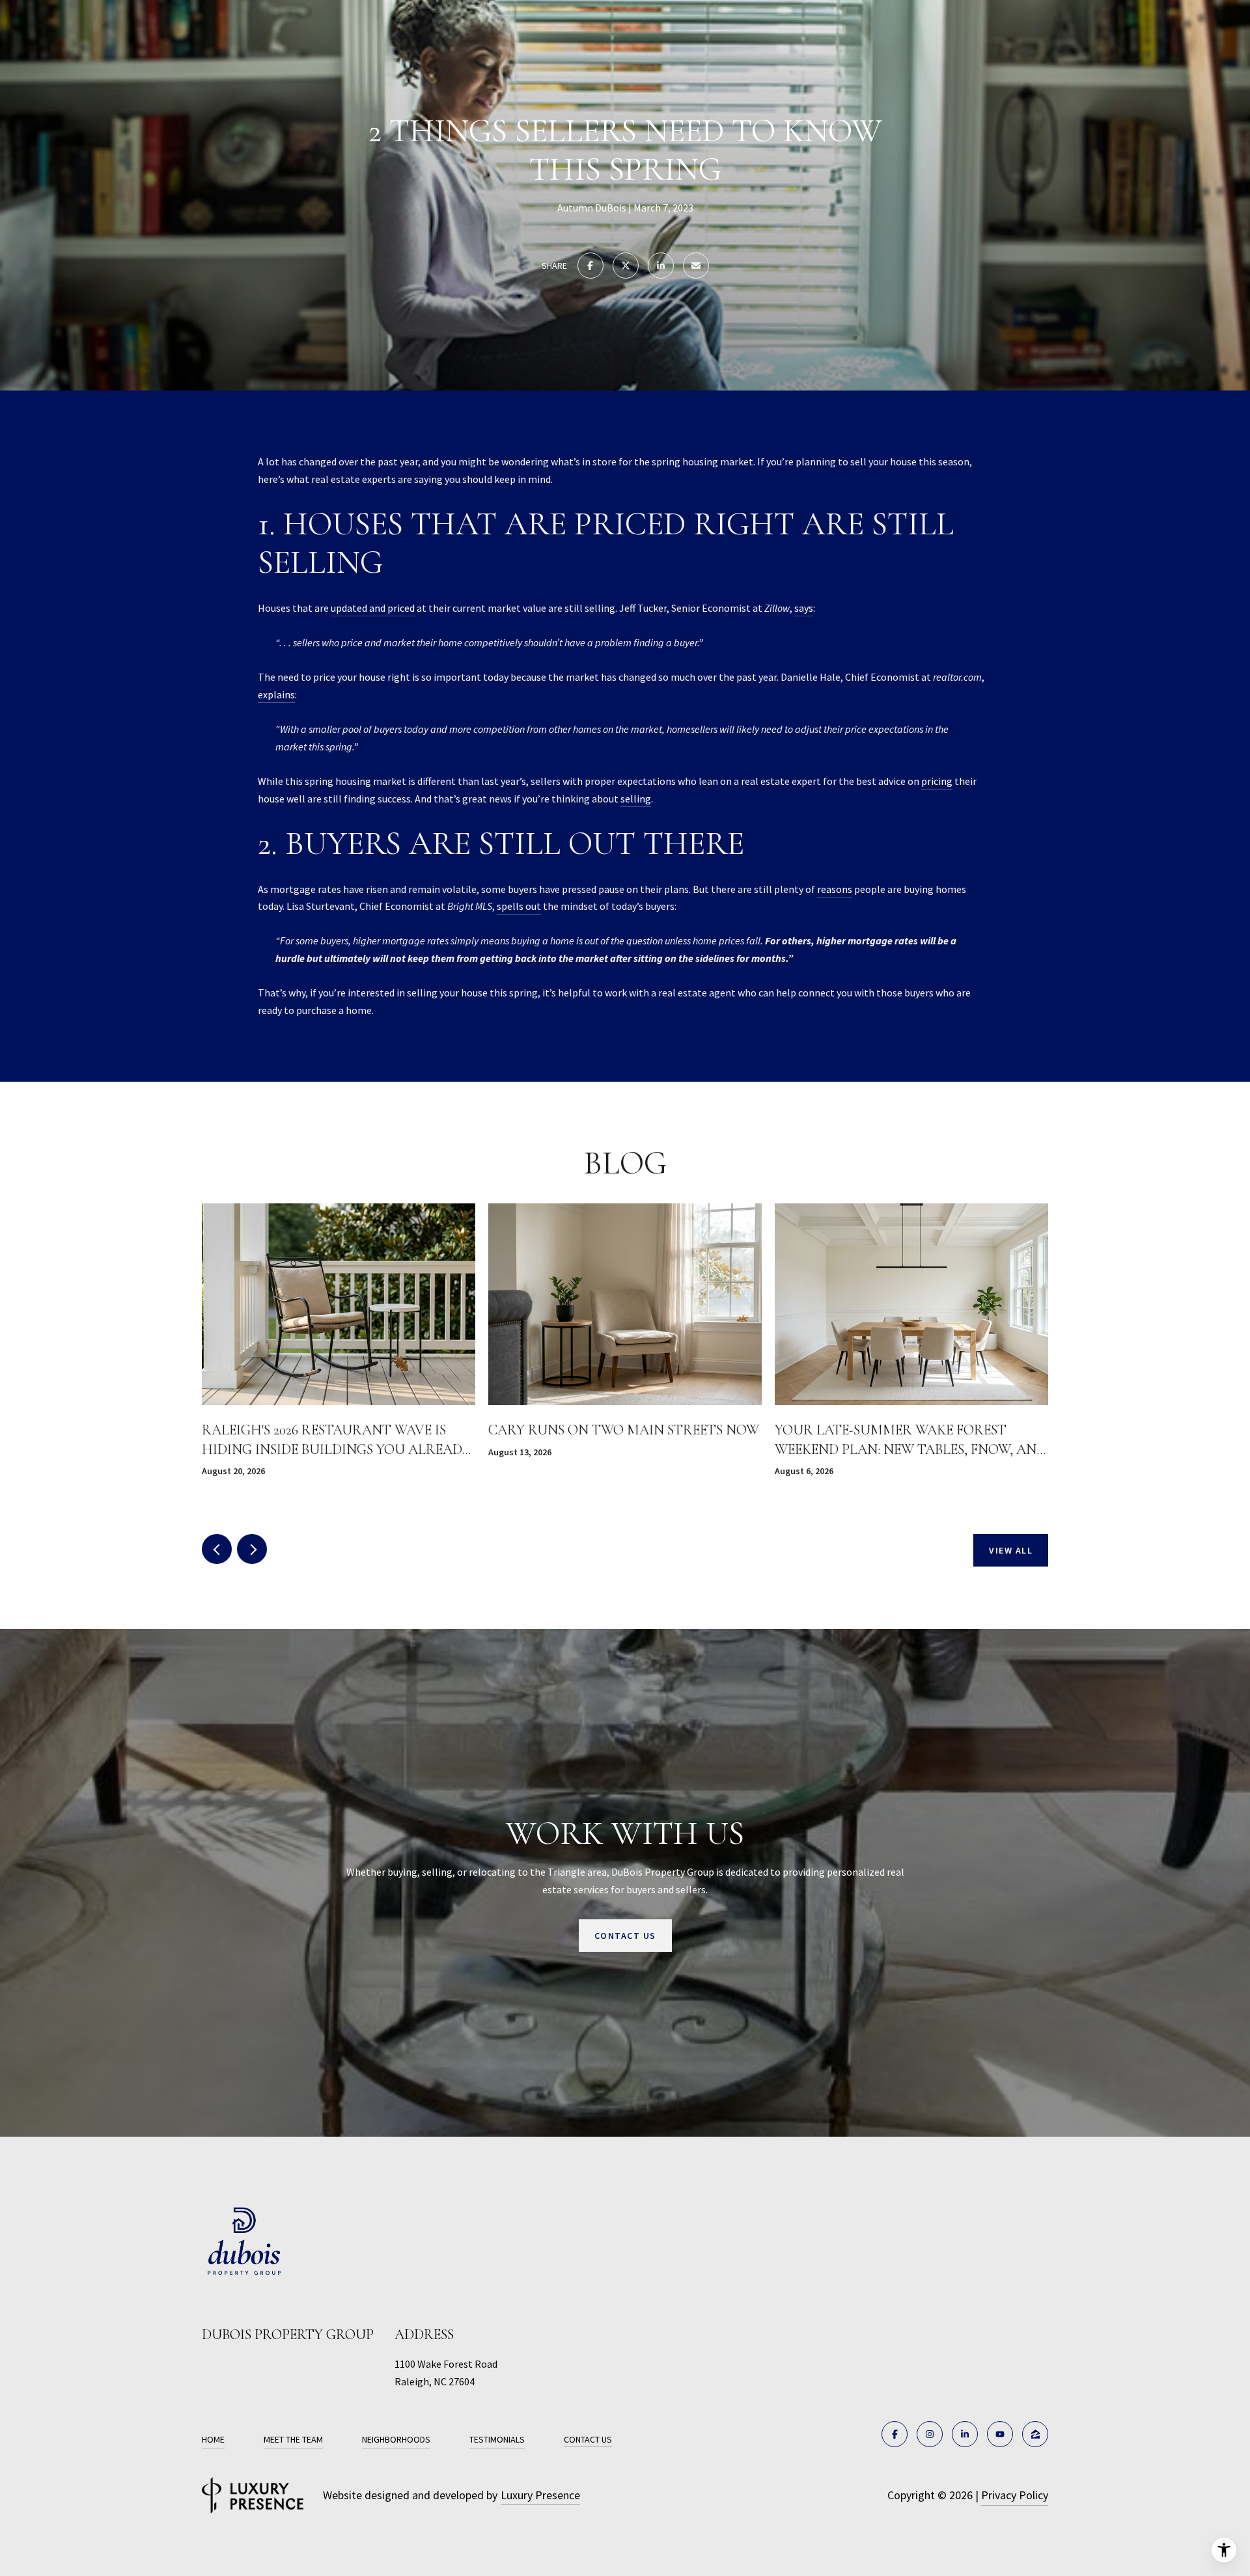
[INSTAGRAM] (930, 2434)
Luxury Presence (540, 2495)
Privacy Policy (1015, 2495)
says (804, 608)
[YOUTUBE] (1000, 2434)
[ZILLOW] (1035, 2434)
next (252, 1549)
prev (217, 1549)
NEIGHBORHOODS (396, 2439)
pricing (937, 781)
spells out (519, 906)
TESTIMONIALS (497, 2439)
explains (276, 694)
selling (636, 799)
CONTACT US (588, 2440)
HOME (213, 2439)
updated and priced (373, 608)
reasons (835, 889)
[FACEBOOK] (895, 2434)
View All (1011, 1550)
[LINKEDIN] (965, 2434)
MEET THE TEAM (293, 2439)
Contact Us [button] (625, 1935)
